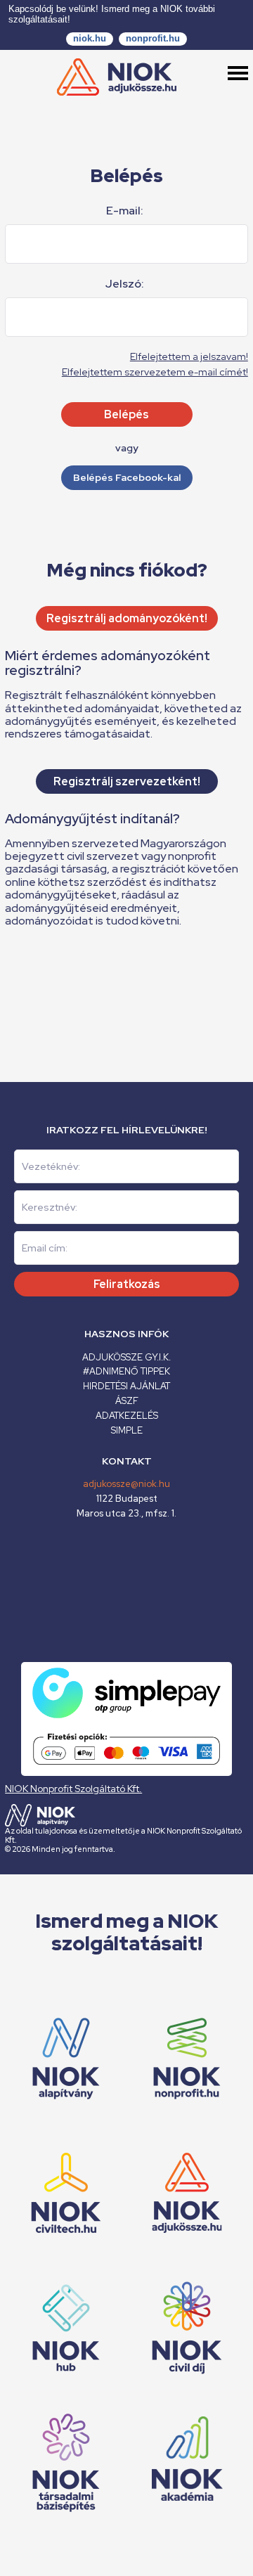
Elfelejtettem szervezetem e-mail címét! (155, 372)
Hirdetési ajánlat (126, 1386)
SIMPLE (127, 1430)
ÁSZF (127, 1401)
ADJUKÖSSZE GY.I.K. (126, 1357)
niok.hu (90, 38)
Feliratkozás (127, 1284)
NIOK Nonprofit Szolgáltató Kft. (73, 1789)
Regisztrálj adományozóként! (127, 618)
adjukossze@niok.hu (126, 1484)
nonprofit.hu (153, 38)
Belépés (126, 414)
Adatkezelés (127, 1416)
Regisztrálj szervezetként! (127, 781)
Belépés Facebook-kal (127, 477)
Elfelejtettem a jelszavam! (189, 356)
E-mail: (125, 211)
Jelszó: (125, 284)
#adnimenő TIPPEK (126, 1371)
